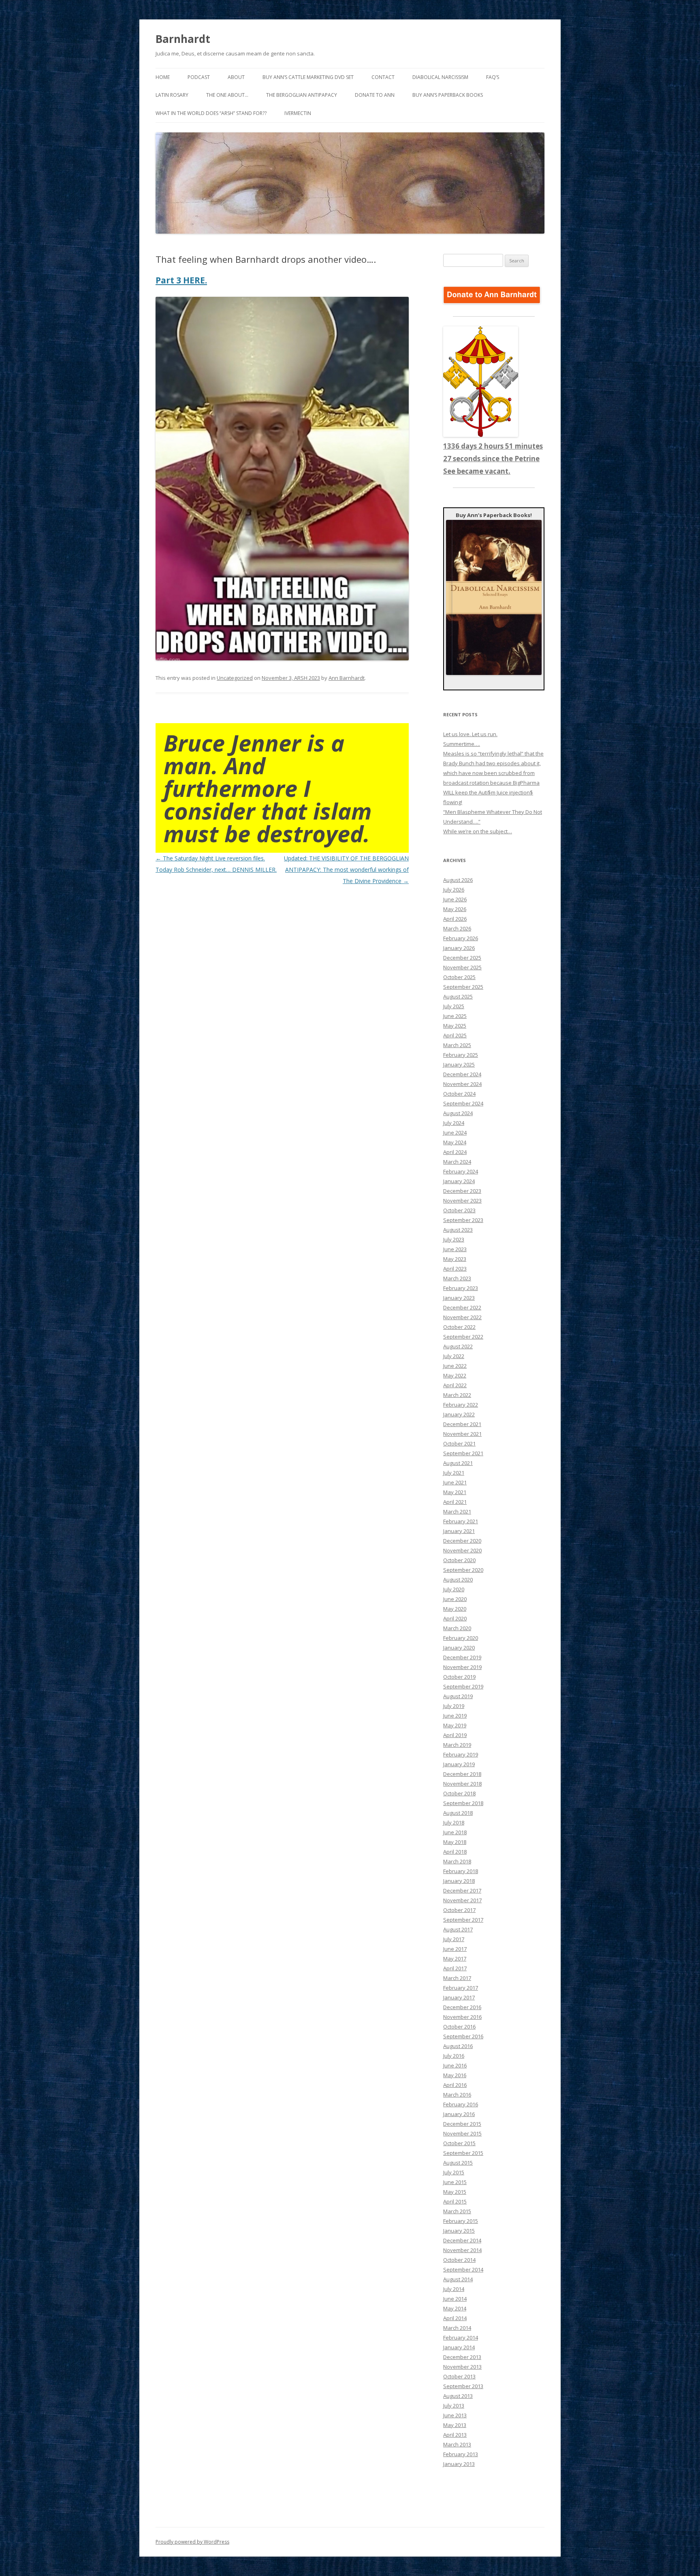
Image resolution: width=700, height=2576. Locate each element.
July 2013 (454, 2406)
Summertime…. (462, 744)
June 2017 (455, 1949)
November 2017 (462, 1900)
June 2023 (455, 1249)
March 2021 (457, 1512)
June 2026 (455, 899)
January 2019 (459, 1764)
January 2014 (459, 2347)
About (236, 77)
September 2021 (463, 1453)
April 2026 (455, 919)
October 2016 (459, 2027)
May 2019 (455, 1725)
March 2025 (457, 1045)
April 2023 (455, 1269)
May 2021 (455, 1492)
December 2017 (462, 1890)
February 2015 (461, 2221)
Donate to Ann (375, 95)
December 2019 (462, 1657)
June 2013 (455, 2415)
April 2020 (455, 1618)
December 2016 (462, 2007)
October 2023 (459, 1210)
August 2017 (458, 1929)
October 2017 (459, 1910)
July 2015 (454, 2172)
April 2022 (455, 1385)
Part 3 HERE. (181, 280)
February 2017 (461, 1988)
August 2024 (458, 1113)
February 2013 (461, 2454)
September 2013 (463, 2386)
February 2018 (461, 1871)
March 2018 (457, 1861)
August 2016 (458, 2046)
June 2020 (455, 1599)
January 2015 (459, 2231)
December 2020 (462, 1541)
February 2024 (461, 1171)
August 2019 (458, 1696)
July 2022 (454, 1356)
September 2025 (463, 987)
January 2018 (459, 1881)
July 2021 (454, 1473)
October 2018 (459, 1793)
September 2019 (463, 1686)
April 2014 (455, 2318)
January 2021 (459, 1531)
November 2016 (462, 2017)
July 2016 (454, 2056)
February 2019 (461, 1754)
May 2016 (455, 2075)
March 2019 (457, 1745)
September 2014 (463, 2269)
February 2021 (461, 1521)
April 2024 (455, 1152)
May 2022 (455, 1375)
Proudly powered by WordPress (192, 2542)
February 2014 (461, 2338)
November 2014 (462, 2250)
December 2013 (462, 2357)
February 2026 (461, 938)
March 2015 (457, 2211)
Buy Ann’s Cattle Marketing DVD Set (308, 77)
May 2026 (455, 909)
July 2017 (454, 1939)
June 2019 (455, 1716)
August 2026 (458, 880)
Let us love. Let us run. (470, 734)
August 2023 (458, 1230)
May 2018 (455, 1842)
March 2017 (457, 1978)
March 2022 (457, 1395)
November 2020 (462, 1550)
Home (163, 77)
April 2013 (455, 2435)
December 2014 (462, 2240)
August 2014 (458, 2279)
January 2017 (459, 1997)
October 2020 (459, 1560)
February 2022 (461, 1405)
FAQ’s (493, 77)
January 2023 (459, 1298)
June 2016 (455, 2065)
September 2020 (463, 1570)
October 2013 (459, 2376)
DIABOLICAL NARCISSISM (440, 77)
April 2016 (455, 2085)
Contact (383, 77)
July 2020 (454, 1589)
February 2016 (461, 2104)
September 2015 (463, 2153)
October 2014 (459, 2260)
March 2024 (457, 1162)
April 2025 (455, 1035)
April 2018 (455, 1852)
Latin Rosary (172, 95)
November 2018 (462, 1784)
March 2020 (457, 1628)
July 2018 (454, 1822)
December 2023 (462, 1191)
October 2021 (459, 1443)
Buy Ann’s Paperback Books (448, 95)
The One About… (227, 95)
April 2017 (455, 1968)
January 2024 (459, 1181)
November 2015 (462, 2133)
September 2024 (463, 1103)
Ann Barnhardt (347, 678)
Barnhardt (183, 39)
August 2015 (458, 2163)
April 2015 (455, 2201)
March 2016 (457, 2095)
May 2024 (455, 1142)
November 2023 (462, 1201)
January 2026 (459, 948)
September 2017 (463, 1920)
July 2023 (454, 1239)
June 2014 (455, 2299)
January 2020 (459, 1648)
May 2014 (455, 2308)
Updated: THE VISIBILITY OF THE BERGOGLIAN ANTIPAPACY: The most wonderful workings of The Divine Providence (346, 870)
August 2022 (458, 1346)
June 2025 (455, 1016)
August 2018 (458, 1813)
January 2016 (459, 2114)
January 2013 (459, 2464)
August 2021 (458, 1463)
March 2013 (457, 2444)
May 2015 (455, 2192)
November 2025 (462, 967)
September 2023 (463, 1220)
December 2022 (462, 1307)
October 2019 (459, 1677)
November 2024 (462, 1084)
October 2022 (459, 1327)
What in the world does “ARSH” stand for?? (211, 113)
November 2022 (462, 1317)
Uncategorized (235, 678)
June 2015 (455, 2182)
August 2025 (458, 996)
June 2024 (455, 1133)
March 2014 (457, 2328)
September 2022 (463, 1337)
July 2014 (454, 2289)
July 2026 (454, 890)
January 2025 (459, 1064)
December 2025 (462, 958)
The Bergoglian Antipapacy (302, 95)
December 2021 (462, 1424)
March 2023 (457, 1278)
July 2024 (454, 1123)
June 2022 (455, 1366)
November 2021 (462, 1434)
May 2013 (455, 2425)
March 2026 (457, 928)
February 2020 (461, 1638)
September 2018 (463, 1803)
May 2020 (455, 1609)
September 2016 (463, 2036)
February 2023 (461, 1288)
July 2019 (454, 1706)
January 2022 (459, 1414)
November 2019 (462, 1667)
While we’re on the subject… (478, 831)
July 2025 (454, 1006)
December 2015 (462, 2124)
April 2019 (455, 1735)
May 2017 (455, 1959)
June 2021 (455, 1482)
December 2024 (462, 1074)
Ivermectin (298, 113)
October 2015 (459, 2143)
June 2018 (455, 1832)
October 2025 (459, 977)
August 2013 (458, 2396)
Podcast (199, 77)
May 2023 (455, 1259)
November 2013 (462, 2367)
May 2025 (455, 1026)
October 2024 (459, 1094)
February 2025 (461, 1055)
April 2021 (455, 1502)
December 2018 (462, 1774)
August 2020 (458, 1580)
